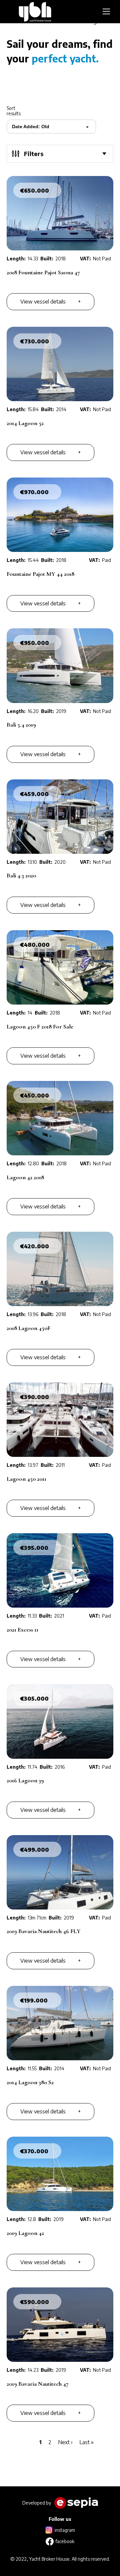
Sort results (14, 111)
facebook (65, 2541)
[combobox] (52, 127)
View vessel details (43, 302)
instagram (65, 2530)
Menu (108, 12)
